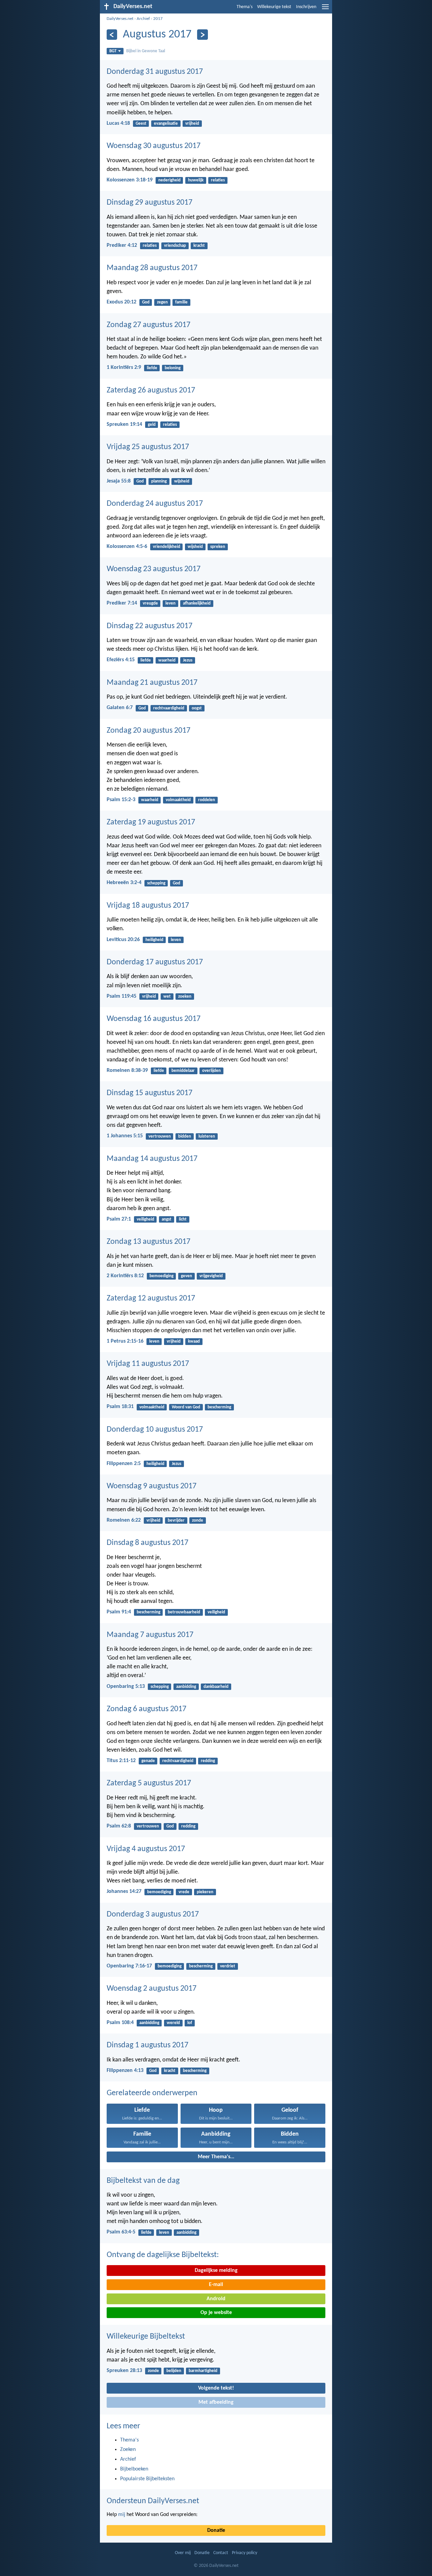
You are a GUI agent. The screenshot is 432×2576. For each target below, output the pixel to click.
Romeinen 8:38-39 (127, 1071)
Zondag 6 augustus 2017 (146, 1709)
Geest (141, 124)
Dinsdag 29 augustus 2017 (150, 203)
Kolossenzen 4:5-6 (127, 547)
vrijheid (192, 124)
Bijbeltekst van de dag (143, 2181)
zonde (198, 1520)
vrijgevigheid (211, 1276)
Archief (143, 19)
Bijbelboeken (134, 2469)
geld (152, 425)
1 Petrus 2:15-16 (125, 1341)
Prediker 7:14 (122, 603)
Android (216, 2299)
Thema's (245, 7)
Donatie (216, 2530)
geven (186, 1276)
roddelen (207, 800)
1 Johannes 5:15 (125, 1136)
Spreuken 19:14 (124, 425)
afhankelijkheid (197, 603)
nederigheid (169, 180)
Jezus (188, 660)
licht (183, 1219)
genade (148, 1761)
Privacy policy (245, 2553)
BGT (113, 51)
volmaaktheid (178, 800)
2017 (158, 19)
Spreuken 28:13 (124, 2371)
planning (159, 481)
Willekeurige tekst (274, 7)
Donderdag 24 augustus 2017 (155, 504)
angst (167, 1219)
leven (170, 603)
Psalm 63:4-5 (121, 2232)
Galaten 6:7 (120, 708)
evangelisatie (166, 124)
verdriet (228, 1966)
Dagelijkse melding (216, 2271)
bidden (185, 1136)
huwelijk (196, 180)
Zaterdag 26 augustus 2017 (151, 390)
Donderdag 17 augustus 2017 (155, 962)
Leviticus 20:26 (123, 940)
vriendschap (175, 246)
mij (122, 2515)
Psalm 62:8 (119, 1826)
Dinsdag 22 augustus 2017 (150, 626)
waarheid (167, 660)
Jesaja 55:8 (119, 481)
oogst (197, 708)
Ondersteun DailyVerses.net (153, 2501)
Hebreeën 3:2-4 (124, 883)
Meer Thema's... (216, 2157)
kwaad (194, 1341)
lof (190, 2023)
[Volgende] (202, 35)
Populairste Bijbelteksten (147, 2479)
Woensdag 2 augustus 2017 (152, 1989)
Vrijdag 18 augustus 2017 (148, 906)
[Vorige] (112, 35)
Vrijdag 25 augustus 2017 (148, 447)
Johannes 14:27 (124, 1892)
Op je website (216, 2313)
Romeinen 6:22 (124, 1520)
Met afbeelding (216, 2402)
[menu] (325, 9)
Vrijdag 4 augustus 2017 (146, 1849)
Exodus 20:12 (122, 302)
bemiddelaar (183, 1071)
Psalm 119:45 (122, 996)
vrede (184, 1892)
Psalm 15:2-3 (121, 800)
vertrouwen (160, 1136)
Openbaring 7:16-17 (129, 1966)
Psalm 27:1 (119, 1219)
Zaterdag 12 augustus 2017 (151, 1298)
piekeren (205, 1892)
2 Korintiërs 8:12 (125, 1276)
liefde (152, 368)
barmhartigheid (203, 2371)
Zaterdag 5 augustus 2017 (149, 1783)
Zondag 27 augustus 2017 (148, 325)
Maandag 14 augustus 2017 (152, 1159)
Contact (221, 2553)
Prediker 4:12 (122, 245)
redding (208, 1761)
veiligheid (145, 1219)
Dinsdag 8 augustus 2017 (147, 1543)
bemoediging (161, 1276)
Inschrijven (306, 7)
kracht (199, 246)
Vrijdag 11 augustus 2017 (148, 1364)
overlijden (211, 1071)
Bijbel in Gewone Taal (146, 51)
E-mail (216, 2285)
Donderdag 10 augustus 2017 (155, 1430)
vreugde (150, 603)
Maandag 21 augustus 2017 (152, 683)
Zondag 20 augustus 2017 (148, 731)
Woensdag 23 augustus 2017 (154, 569)
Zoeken (128, 2450)
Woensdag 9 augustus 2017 (152, 1486)
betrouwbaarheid (184, 1612)
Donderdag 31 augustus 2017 (155, 72)
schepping (156, 883)
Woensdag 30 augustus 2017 (154, 146)
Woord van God (186, 1407)
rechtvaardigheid (169, 708)
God (146, 302)
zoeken (185, 997)
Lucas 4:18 (118, 123)
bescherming (219, 1407)
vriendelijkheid (167, 547)
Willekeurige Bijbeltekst (146, 2337)
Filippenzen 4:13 (125, 2071)
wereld (173, 2023)
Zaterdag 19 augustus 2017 (151, 822)
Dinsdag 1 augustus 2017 (147, 2045)
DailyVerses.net (120, 19)
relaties (218, 180)
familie (181, 302)
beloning (173, 368)
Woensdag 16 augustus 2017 (154, 1019)
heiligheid (154, 940)
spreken (218, 547)
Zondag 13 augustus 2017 (148, 1242)
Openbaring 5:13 (126, 1687)
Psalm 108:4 (120, 2023)
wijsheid (182, 481)
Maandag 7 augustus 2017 (150, 1635)
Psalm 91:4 (119, 1612)
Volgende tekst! (216, 2388)
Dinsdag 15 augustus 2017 (150, 1093)
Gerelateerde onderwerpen (152, 2093)
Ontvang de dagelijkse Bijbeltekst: (163, 2255)
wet (167, 997)
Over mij (183, 2553)
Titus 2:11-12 (121, 1761)
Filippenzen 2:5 (124, 1464)
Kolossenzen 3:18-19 (130, 180)
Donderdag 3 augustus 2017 (153, 1914)
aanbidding (186, 1687)
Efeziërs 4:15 (121, 660)
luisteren (207, 1136)
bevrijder (176, 1520)
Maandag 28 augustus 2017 (152, 268)
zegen (162, 302)
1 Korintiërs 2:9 (124, 368)
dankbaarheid (216, 1687)
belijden (174, 2371)
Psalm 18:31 (120, 1407)
